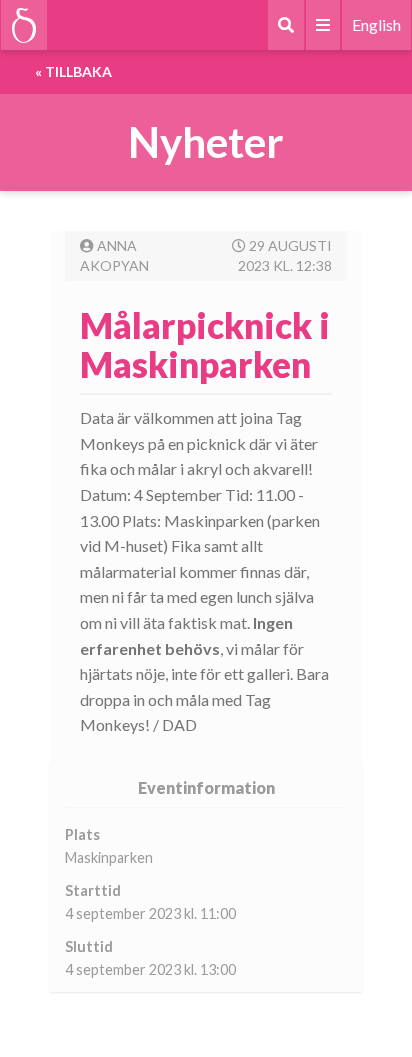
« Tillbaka (73, 71)
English (376, 24)
